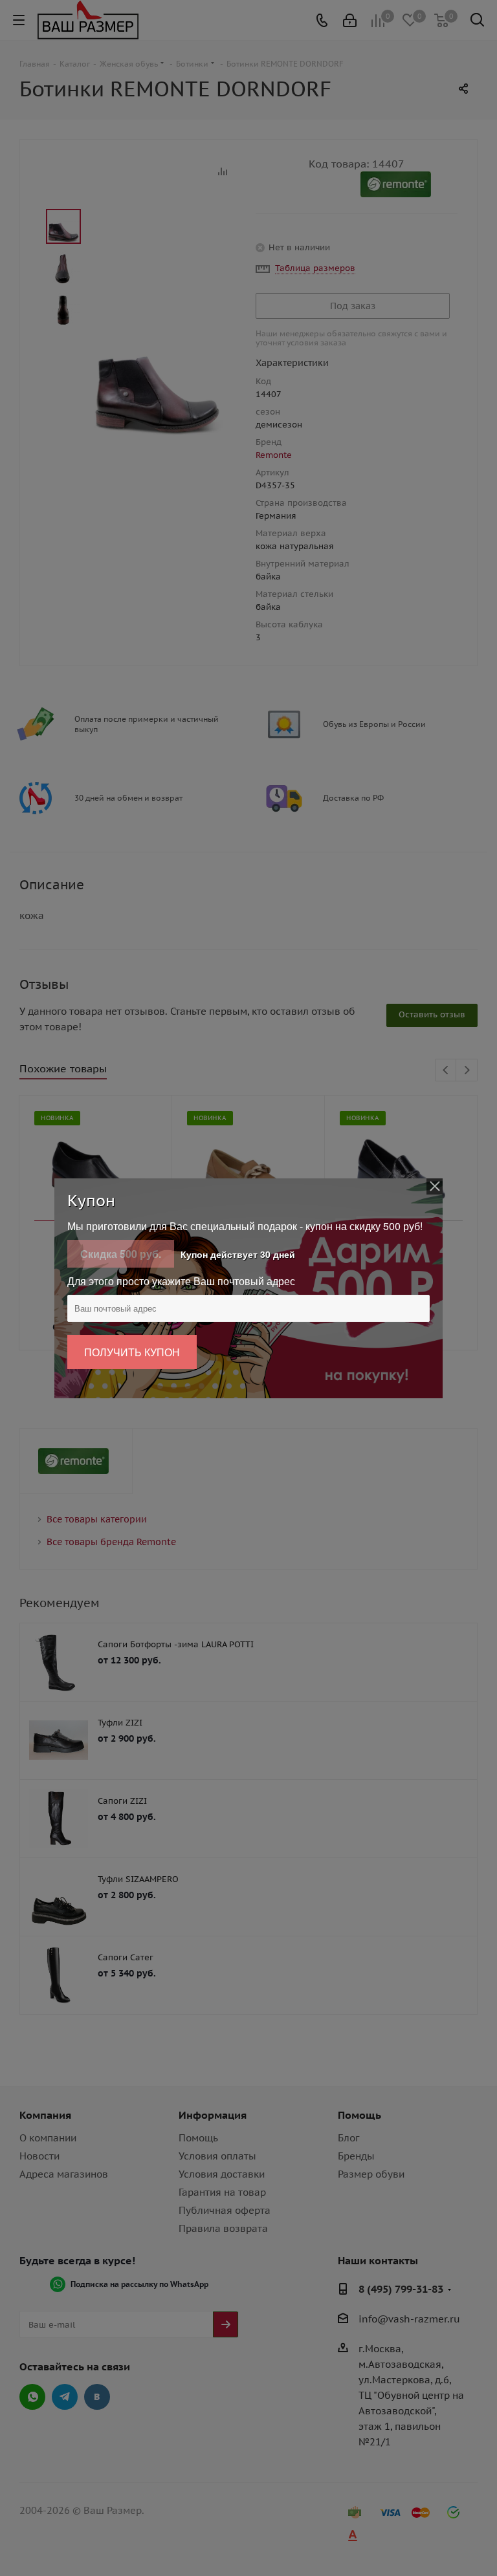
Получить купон (132, 1352)
